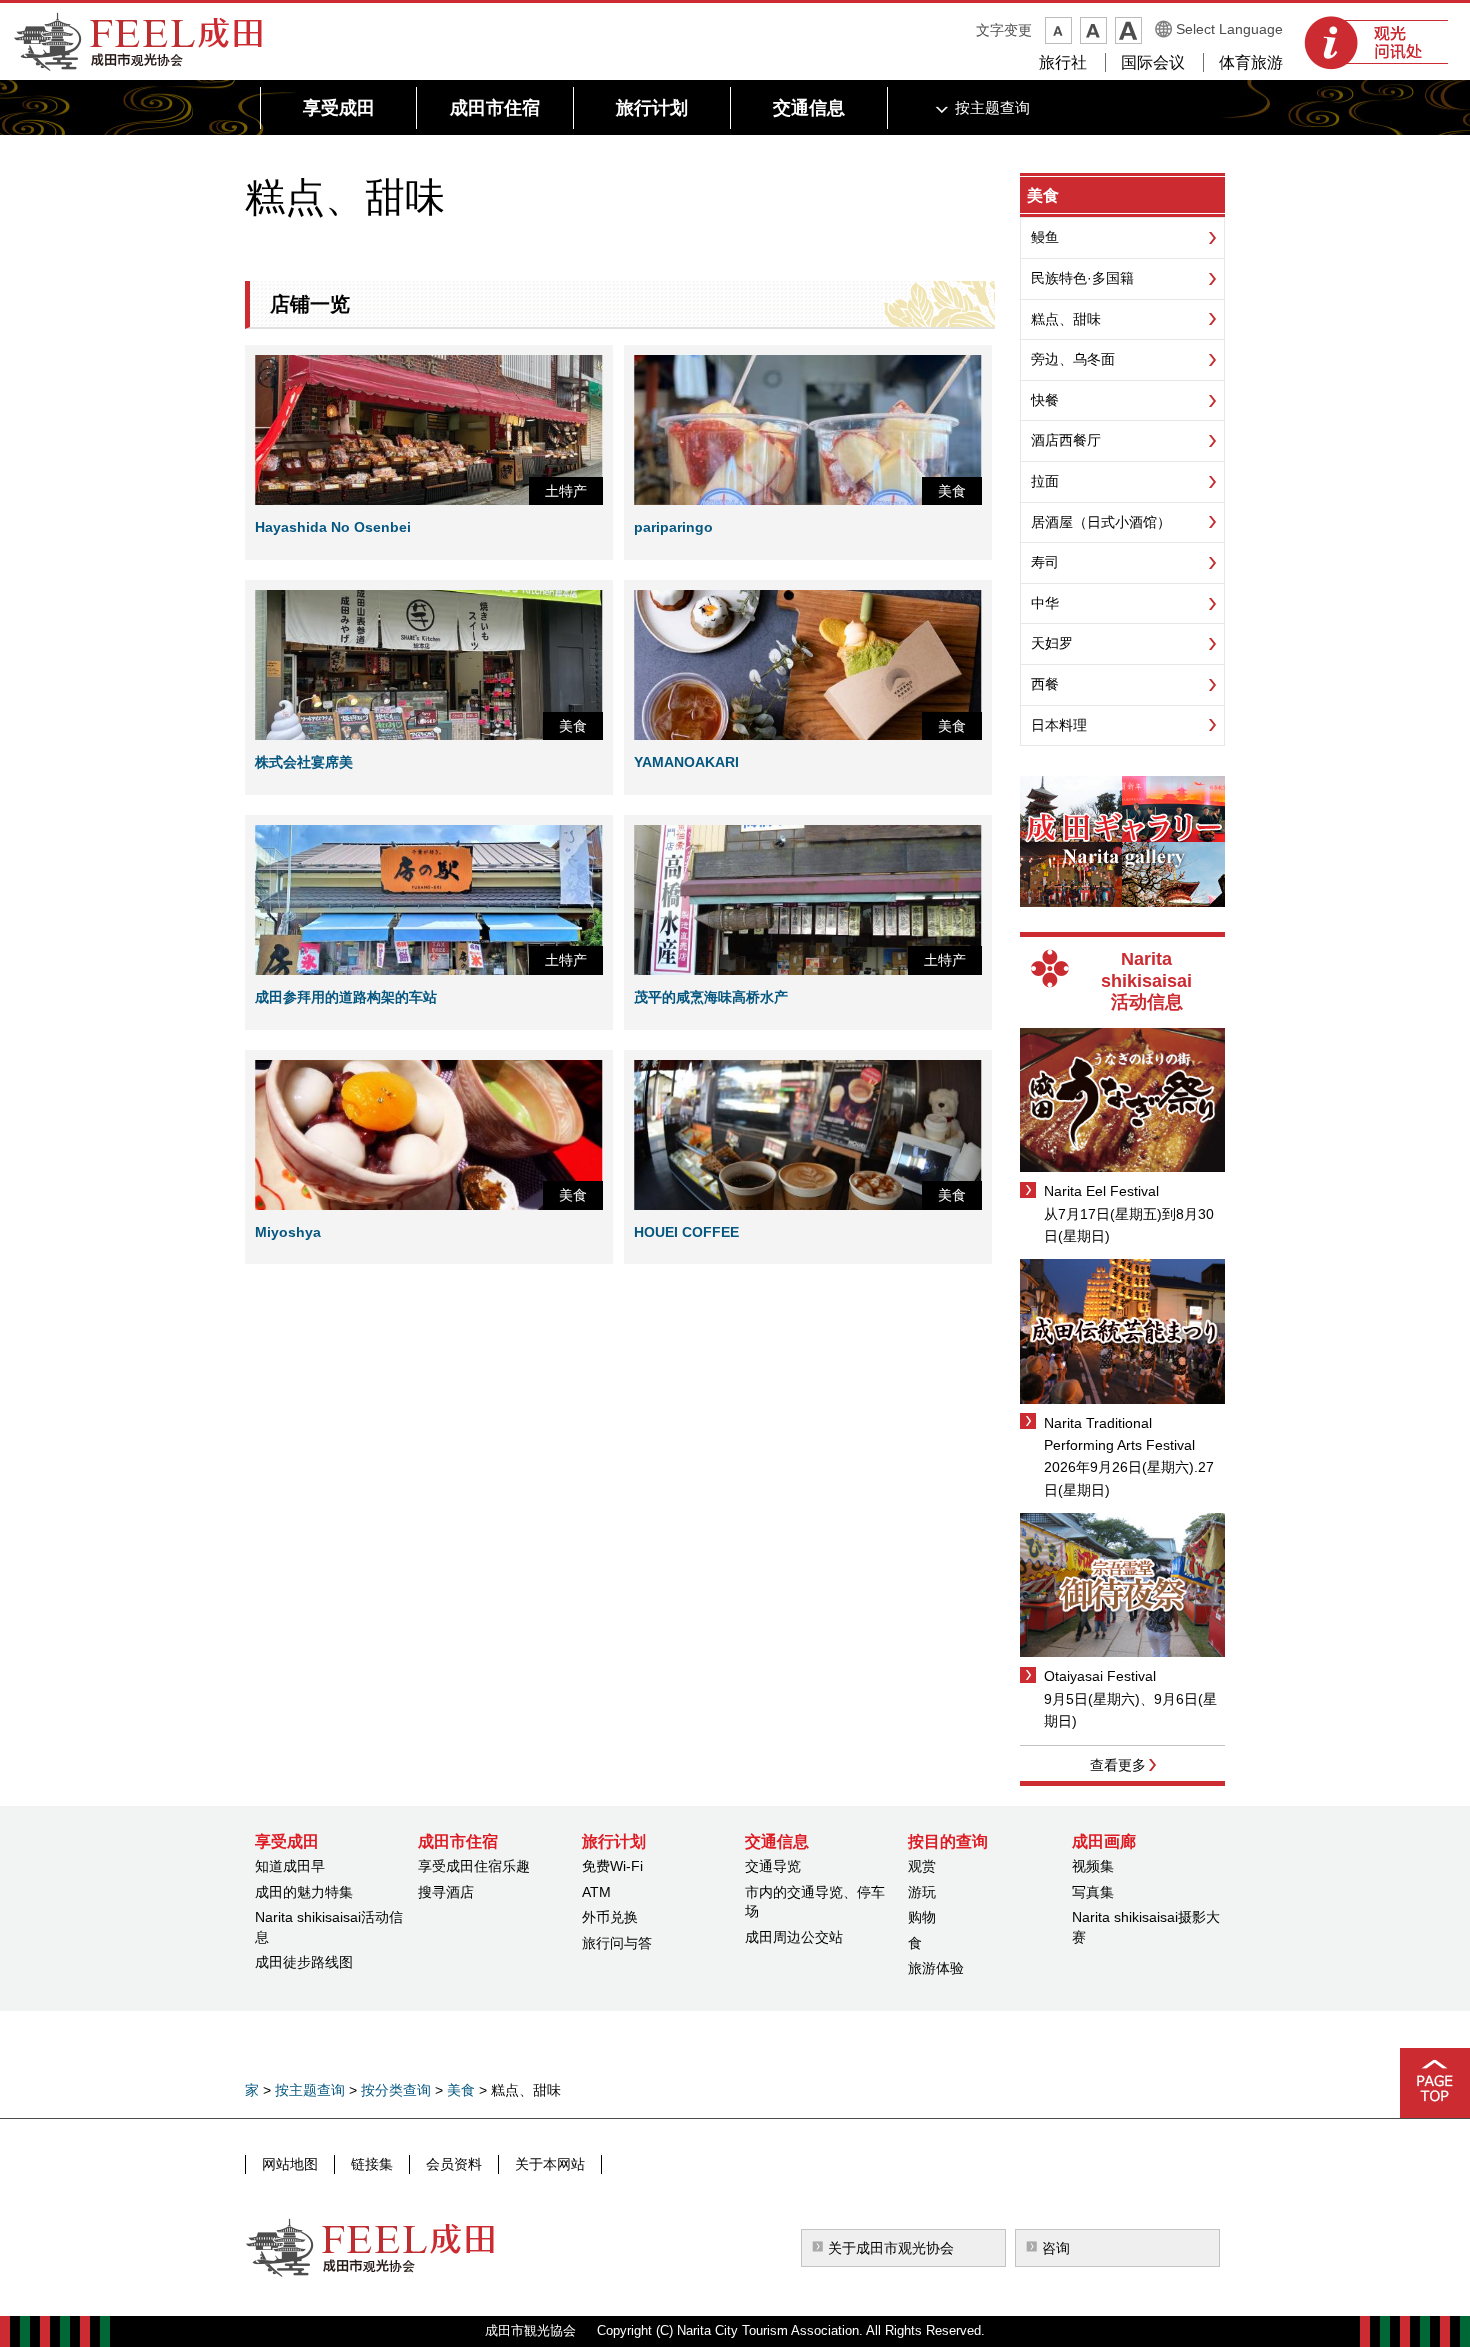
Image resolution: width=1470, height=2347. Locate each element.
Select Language (1229, 29)
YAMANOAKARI (686, 762)
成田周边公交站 (794, 1937)
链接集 (372, 2164)
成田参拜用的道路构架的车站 (346, 997)
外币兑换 (610, 1917)
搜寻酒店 (446, 1892)
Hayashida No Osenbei (333, 527)
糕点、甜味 (1066, 319)
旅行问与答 (617, 1943)
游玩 (922, 1892)
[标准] (1093, 30)
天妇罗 (1052, 643)
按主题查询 (310, 2090)
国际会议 (1153, 62)
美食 (1043, 195)
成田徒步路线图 (304, 1962)
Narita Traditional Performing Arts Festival (1119, 1434)
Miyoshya (288, 1232)
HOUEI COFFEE (686, 1232)
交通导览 (773, 1866)
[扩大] (1128, 30)
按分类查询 (396, 2090)
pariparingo (673, 527)
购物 (922, 1917)
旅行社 (1063, 62)
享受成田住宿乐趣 (474, 1866)
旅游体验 (936, 1968)
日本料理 (1059, 725)
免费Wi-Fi (612, 1866)
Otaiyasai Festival (1100, 1676)
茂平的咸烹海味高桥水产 (711, 997)
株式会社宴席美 (304, 762)
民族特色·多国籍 (1082, 278)
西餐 (1045, 684)
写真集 (1093, 1892)
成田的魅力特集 (304, 1892)
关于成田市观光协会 (891, 2248)
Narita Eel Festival (1101, 1191)
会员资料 (454, 2164)
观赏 (922, 1866)
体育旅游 (1251, 62)
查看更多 (1118, 1765)
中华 (1045, 603)
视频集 (1093, 1866)
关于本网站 (550, 2164)
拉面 (1045, 481)
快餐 (1045, 400)
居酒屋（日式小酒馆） (1101, 522)
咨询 (1056, 2248)
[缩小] (1058, 30)
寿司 (1045, 562)
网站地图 (290, 2164)
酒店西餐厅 (1066, 440)
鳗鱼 (1045, 237)
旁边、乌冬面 (1073, 359)
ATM (596, 1892)
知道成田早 (290, 1866)
